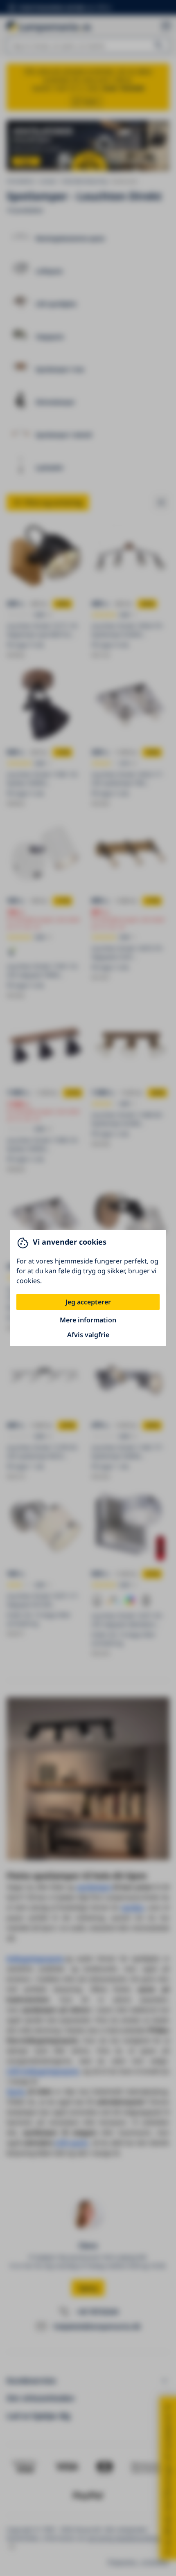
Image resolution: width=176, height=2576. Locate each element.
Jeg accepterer (88, 1302)
